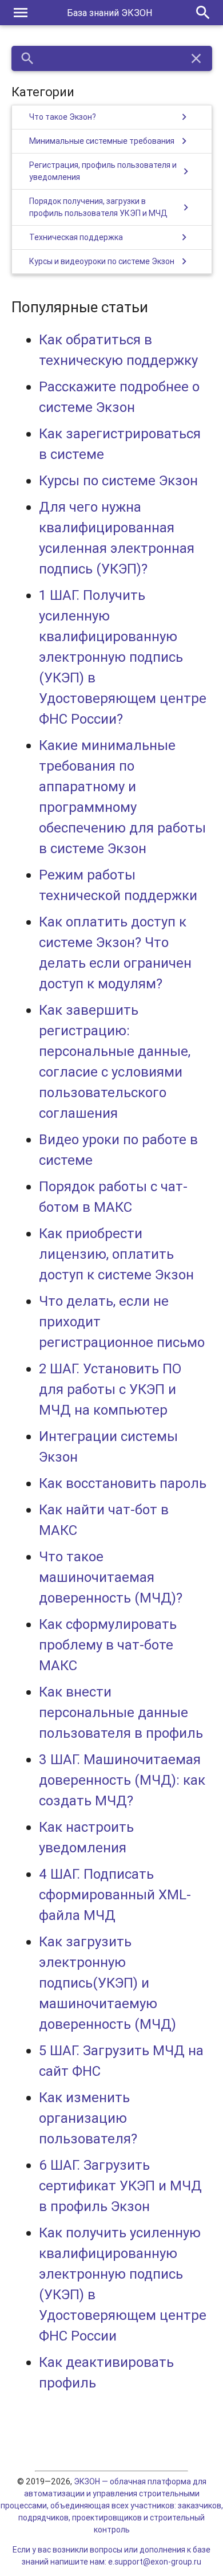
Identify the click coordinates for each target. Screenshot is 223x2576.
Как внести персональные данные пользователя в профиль (121, 1712)
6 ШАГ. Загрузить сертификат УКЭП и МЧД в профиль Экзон (120, 2186)
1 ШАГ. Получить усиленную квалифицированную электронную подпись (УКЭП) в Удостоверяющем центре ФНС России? (123, 657)
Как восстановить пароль (123, 1483)
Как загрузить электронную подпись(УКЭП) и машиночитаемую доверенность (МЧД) (107, 1983)
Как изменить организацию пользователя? (88, 2118)
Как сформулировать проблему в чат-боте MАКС (108, 1645)
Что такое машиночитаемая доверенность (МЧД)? (111, 1577)
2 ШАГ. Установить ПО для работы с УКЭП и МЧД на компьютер (110, 1389)
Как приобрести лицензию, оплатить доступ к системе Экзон (116, 1254)
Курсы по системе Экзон (118, 480)
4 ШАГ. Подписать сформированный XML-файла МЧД (115, 1894)
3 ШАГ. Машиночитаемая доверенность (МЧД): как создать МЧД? (122, 1780)
